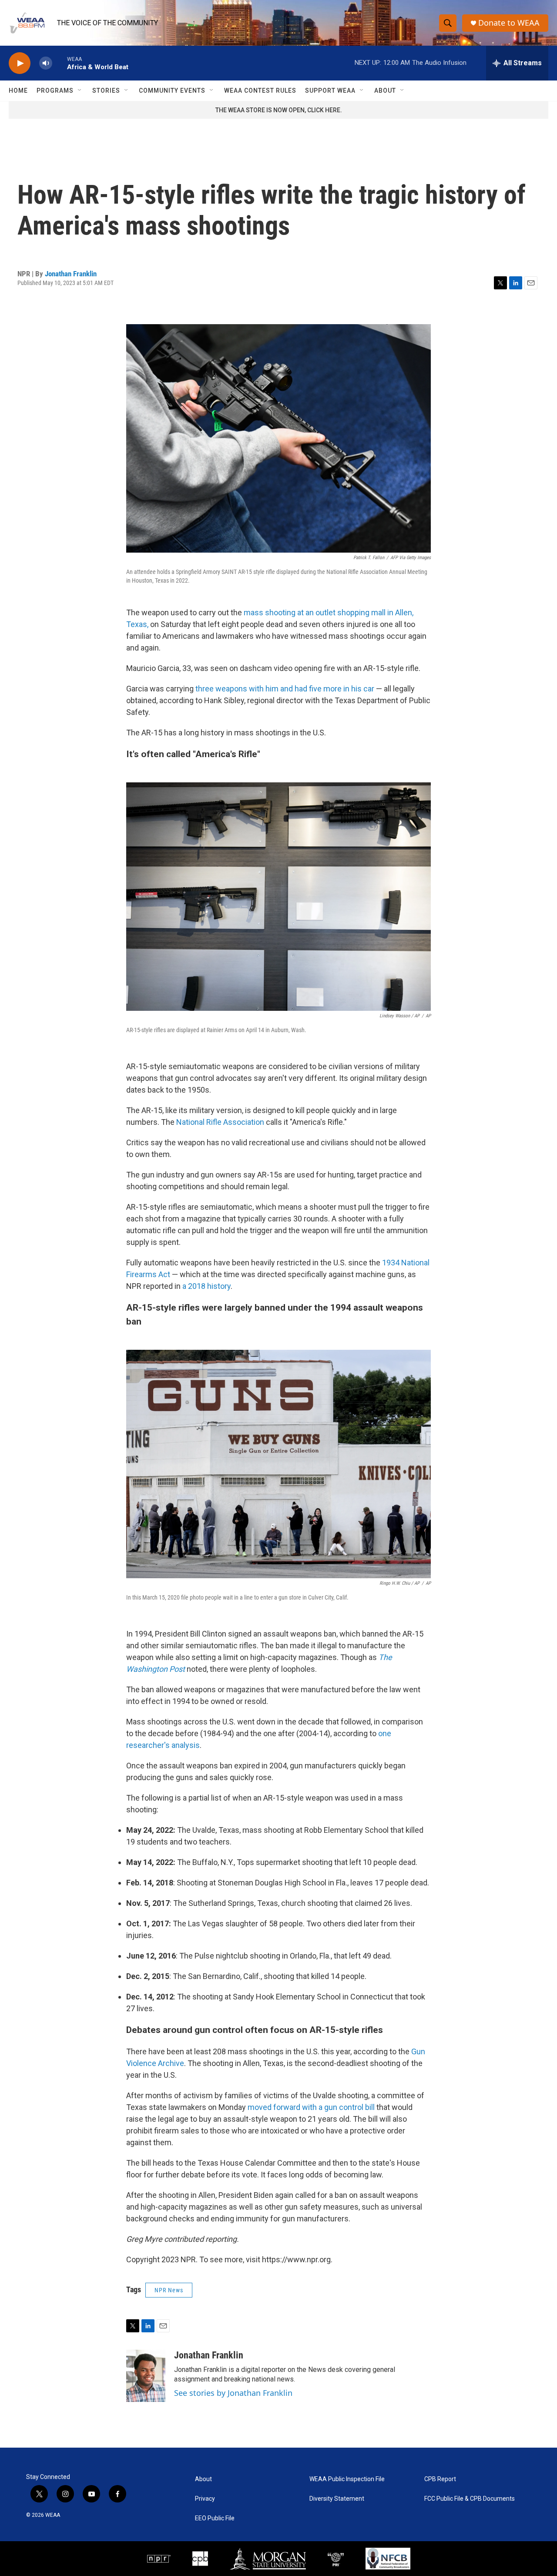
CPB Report (440, 2479)
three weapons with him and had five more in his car (285, 689)
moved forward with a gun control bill (311, 2107)
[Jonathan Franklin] (146, 2376)
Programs (55, 91)
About (385, 91)
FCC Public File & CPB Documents (470, 2499)
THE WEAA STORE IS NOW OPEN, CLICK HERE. (279, 110)
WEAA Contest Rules (260, 91)
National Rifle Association (220, 1122)
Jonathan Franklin (71, 274)
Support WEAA (330, 91)
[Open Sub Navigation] (80, 91)
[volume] (46, 63)
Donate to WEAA (509, 23)
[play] (20, 63)
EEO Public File (215, 2518)
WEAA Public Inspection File (347, 2479)
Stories (106, 91)
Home (18, 91)
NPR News (169, 2290)
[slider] (60, 63)
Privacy (205, 2499)
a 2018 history (206, 1286)
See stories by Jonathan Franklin (233, 2393)
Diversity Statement (337, 2499)
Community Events (172, 91)
